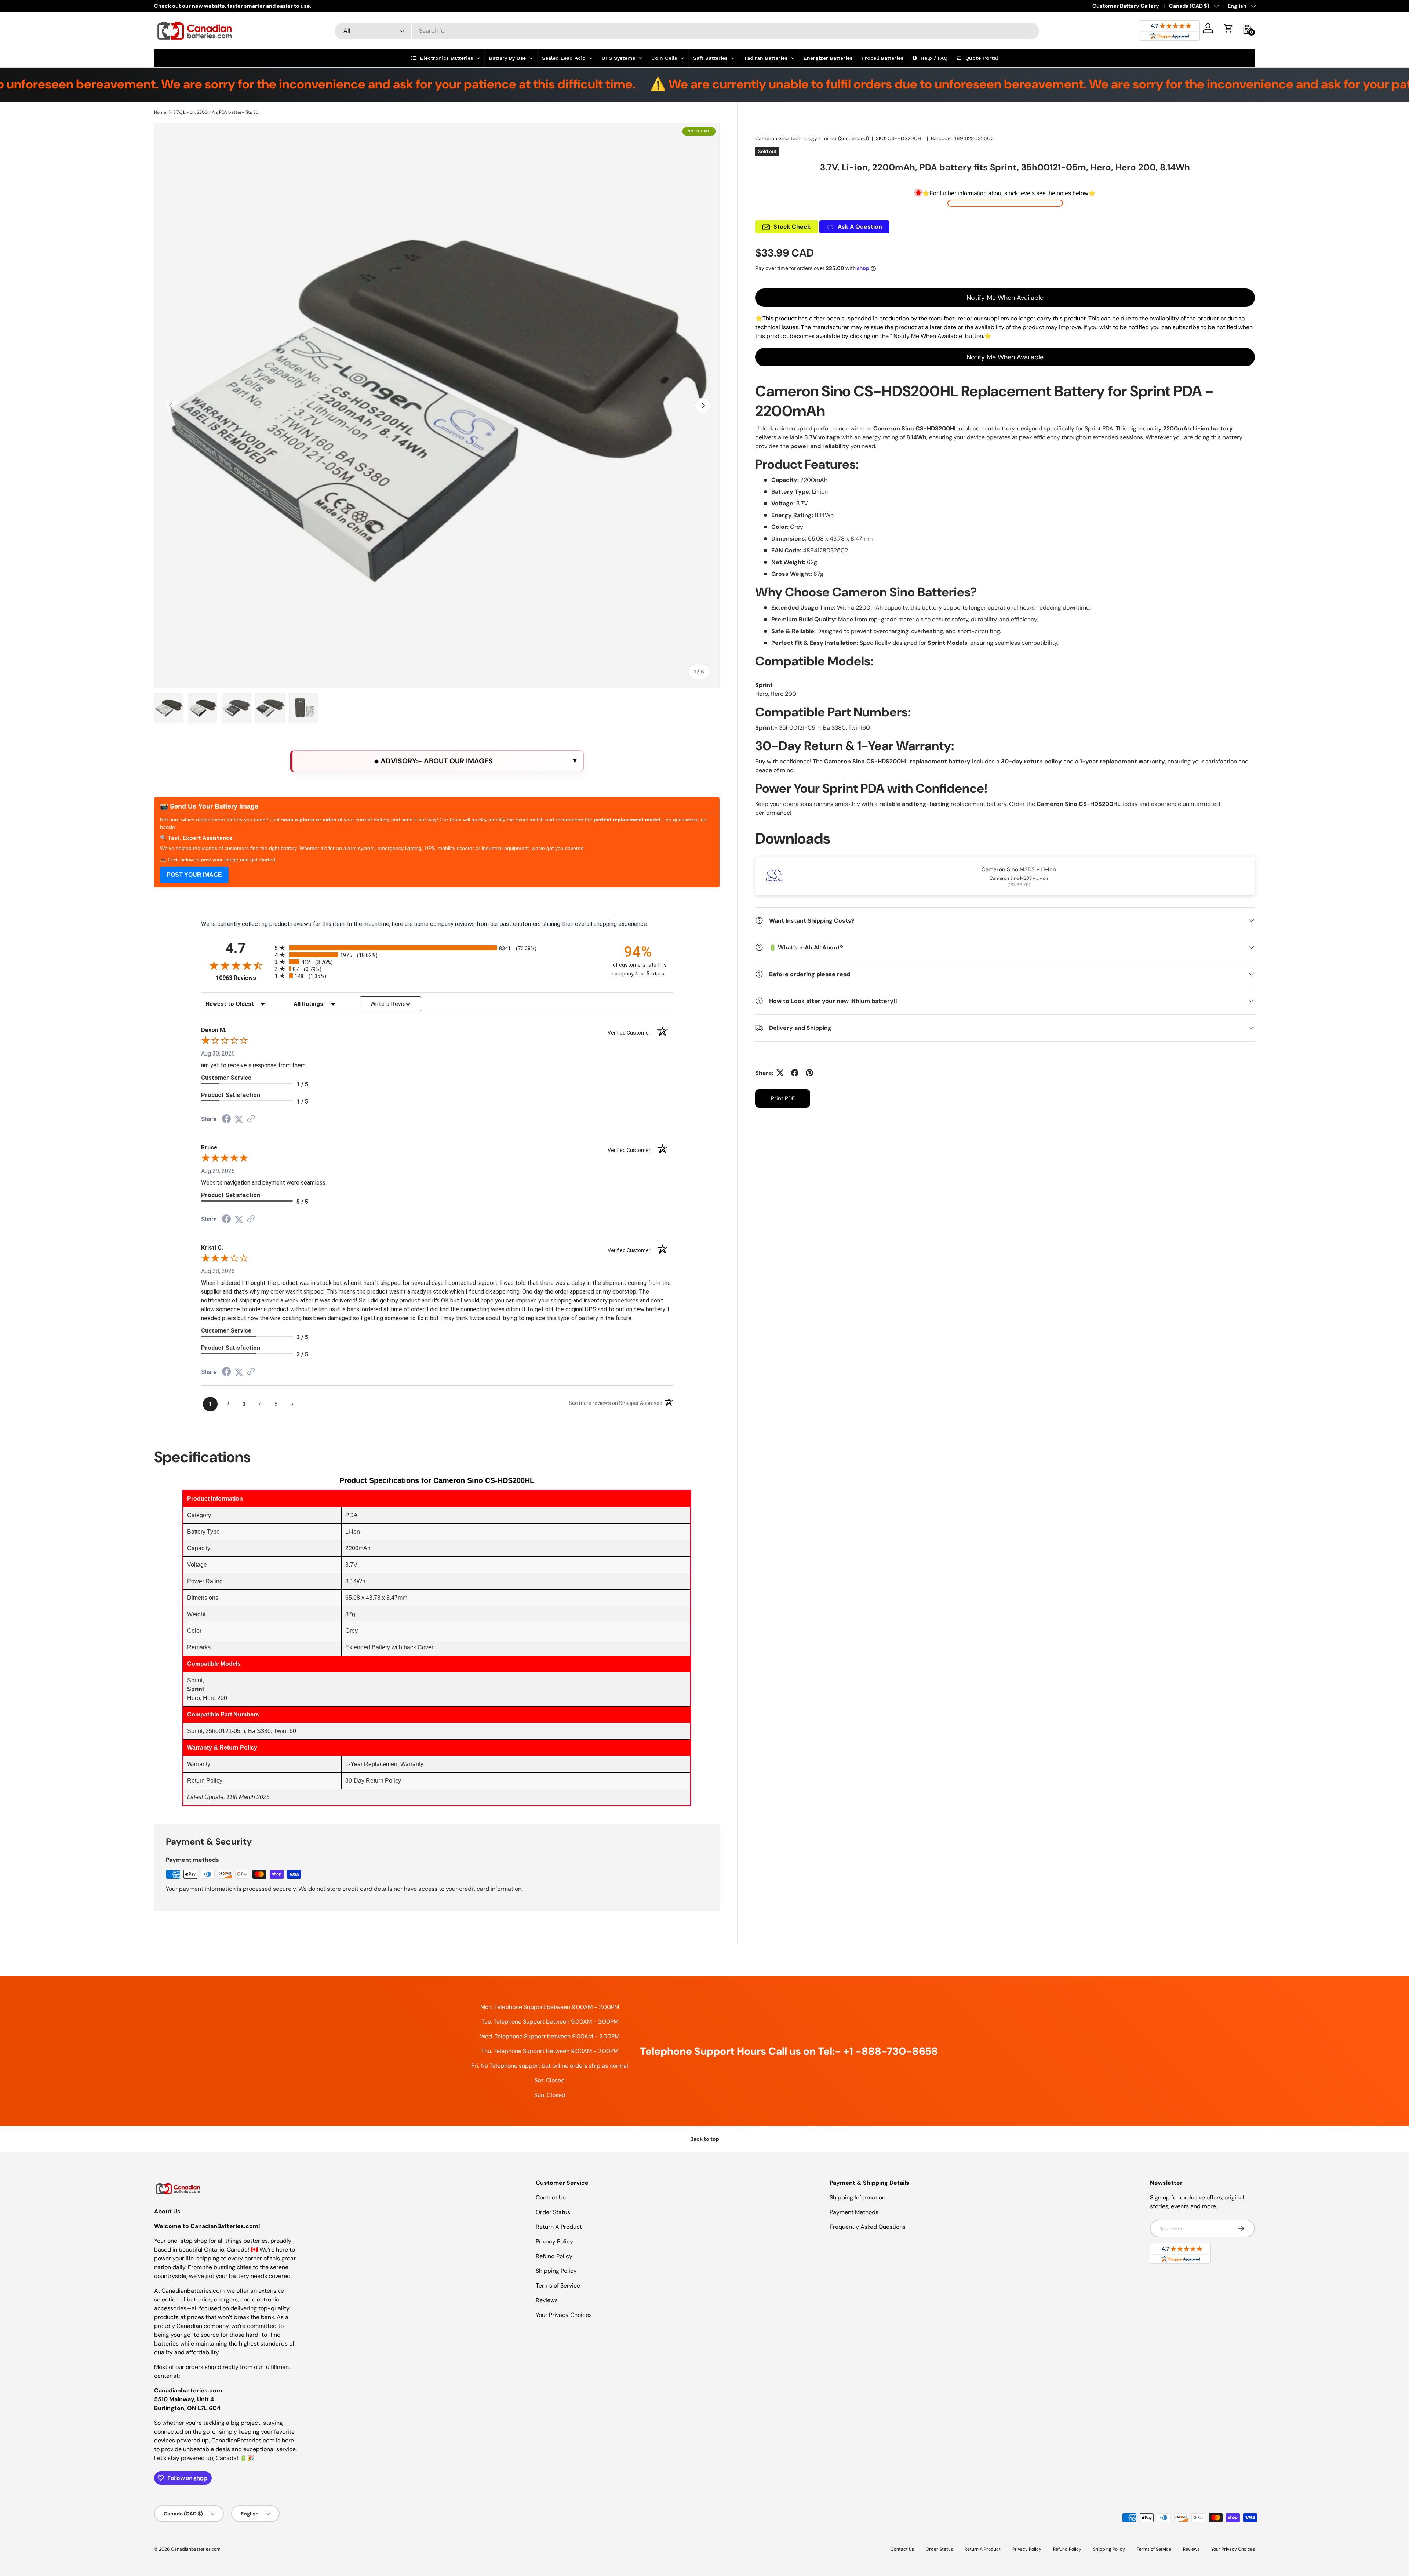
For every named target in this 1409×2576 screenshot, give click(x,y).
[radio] (437, 948)
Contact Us (551, 2197)
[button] (1228, 28)
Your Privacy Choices (564, 2315)
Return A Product (559, 2227)
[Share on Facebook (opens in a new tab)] (226, 1120)
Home (160, 112)
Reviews (547, 2300)
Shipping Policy (556, 2271)
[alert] (437, 761)
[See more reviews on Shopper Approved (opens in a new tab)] (251, 1119)
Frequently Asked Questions (868, 2227)
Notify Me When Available (1005, 298)
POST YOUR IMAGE (194, 875)
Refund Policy (554, 2256)
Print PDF (783, 1098)
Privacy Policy (554, 2241)
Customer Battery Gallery (1126, 6)
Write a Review (390, 1004)
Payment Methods (854, 2212)
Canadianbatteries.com (196, 2549)
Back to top (705, 2139)
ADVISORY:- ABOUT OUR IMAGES (436, 761)
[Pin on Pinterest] (809, 1073)
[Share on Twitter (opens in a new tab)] (239, 1119)
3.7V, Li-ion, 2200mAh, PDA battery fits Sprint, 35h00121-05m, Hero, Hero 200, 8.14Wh (217, 112)
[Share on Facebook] (795, 1073)
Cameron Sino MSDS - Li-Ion (1019, 869)
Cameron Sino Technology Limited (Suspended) (812, 138)
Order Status (553, 2212)
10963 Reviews (243, 978)
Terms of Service (558, 2286)
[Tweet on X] (780, 1073)
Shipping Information (858, 2197)
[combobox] (687, 31)
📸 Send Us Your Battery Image (209, 806)
